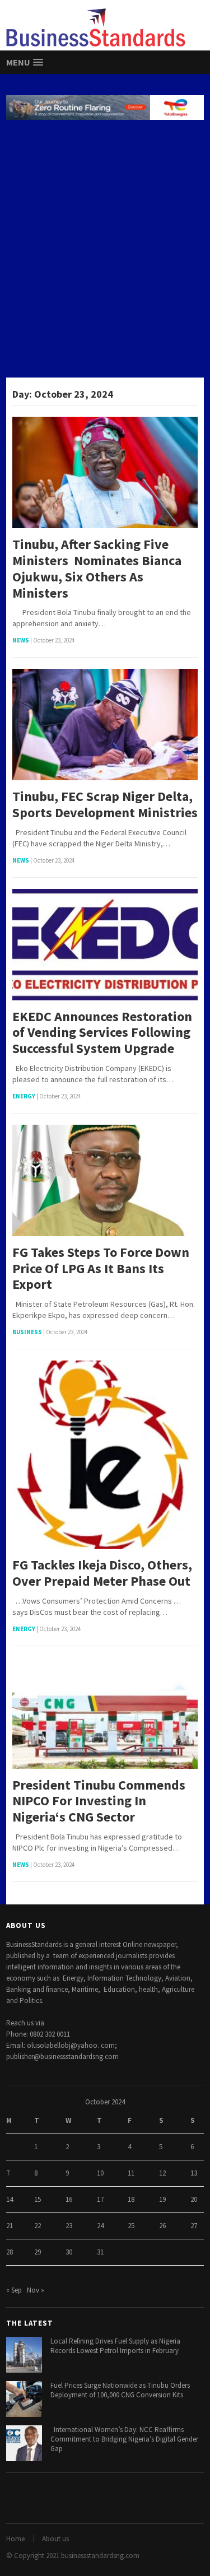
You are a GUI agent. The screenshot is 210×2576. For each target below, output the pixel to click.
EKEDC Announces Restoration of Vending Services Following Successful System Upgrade (102, 1033)
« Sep (14, 2290)
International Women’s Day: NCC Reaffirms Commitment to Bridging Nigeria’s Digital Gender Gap (124, 2439)
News (21, 640)
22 (38, 2226)
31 (100, 2252)
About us (55, 2539)
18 (131, 2199)
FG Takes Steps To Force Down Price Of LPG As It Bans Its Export (101, 1269)
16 (69, 2199)
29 (38, 2252)
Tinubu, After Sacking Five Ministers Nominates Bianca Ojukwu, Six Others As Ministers (97, 569)
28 (10, 2252)
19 (162, 2199)
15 (38, 2199)
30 (69, 2252)
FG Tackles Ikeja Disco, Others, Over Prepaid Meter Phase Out (102, 1573)
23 (69, 2226)
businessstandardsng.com (100, 2556)
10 (100, 2173)
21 (10, 2226)
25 (131, 2226)
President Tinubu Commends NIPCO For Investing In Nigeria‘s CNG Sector (99, 1801)
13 (194, 2173)
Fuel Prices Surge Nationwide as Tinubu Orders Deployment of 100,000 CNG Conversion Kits (120, 2390)
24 (100, 2226)
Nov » (36, 2290)
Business (27, 1332)
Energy (24, 1096)
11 (131, 2173)
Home (15, 2539)
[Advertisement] (105, 250)
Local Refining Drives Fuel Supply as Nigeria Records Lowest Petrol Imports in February (115, 2346)
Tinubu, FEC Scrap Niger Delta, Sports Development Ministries (105, 805)
